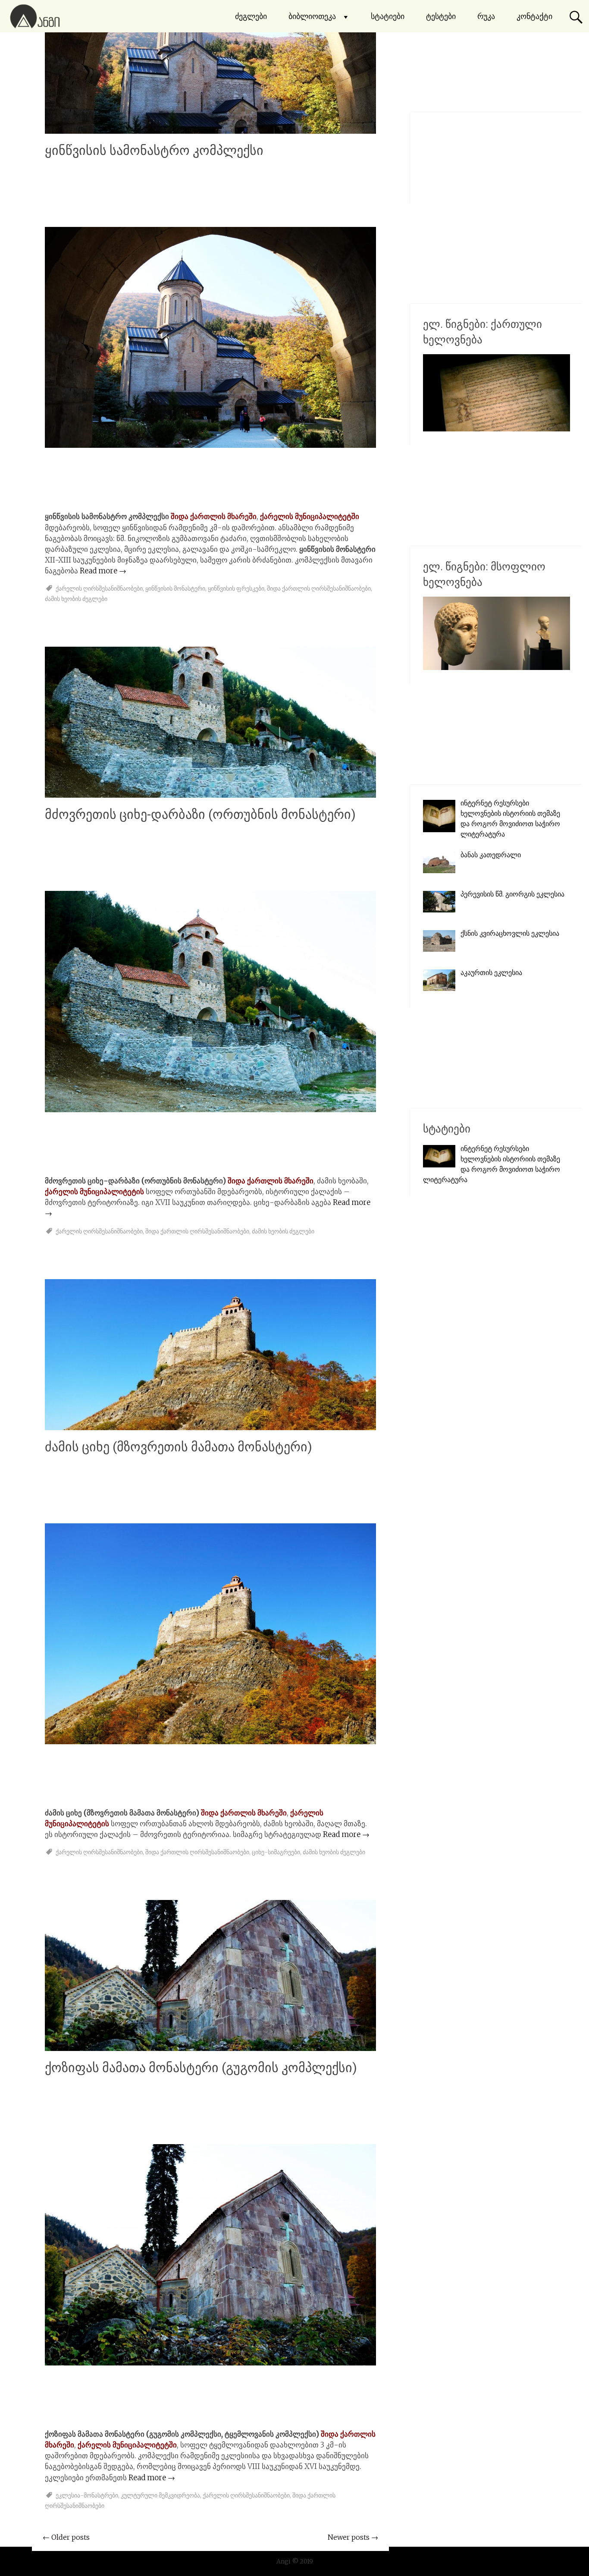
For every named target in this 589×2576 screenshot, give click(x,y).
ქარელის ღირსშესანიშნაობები (99, 588)
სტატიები (388, 16)
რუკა (486, 16)
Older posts (66, 2537)
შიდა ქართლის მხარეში (214, 516)
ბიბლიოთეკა (312, 16)
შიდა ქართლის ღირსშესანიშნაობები (319, 588)
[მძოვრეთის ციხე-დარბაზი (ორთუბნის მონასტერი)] (210, 795)
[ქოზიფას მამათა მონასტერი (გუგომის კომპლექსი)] (210, 2048)
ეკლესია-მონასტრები (87, 2495)
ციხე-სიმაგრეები (276, 1852)
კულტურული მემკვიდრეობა (160, 2495)
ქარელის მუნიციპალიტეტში (310, 516)
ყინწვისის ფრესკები (236, 588)
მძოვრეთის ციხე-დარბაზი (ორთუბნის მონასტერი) (200, 814)
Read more (103, 571)
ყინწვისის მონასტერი (175, 588)
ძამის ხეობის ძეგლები (76, 599)
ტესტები (441, 16)
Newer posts (353, 2537)
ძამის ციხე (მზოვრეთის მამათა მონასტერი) (179, 1447)
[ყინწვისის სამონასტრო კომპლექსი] (210, 131)
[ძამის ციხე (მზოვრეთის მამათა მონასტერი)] (210, 1428)
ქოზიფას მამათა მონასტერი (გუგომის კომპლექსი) (201, 2068)
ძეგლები (251, 16)
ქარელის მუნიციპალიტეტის (94, 1192)
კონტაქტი (534, 16)
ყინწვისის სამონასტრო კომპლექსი (154, 150)
